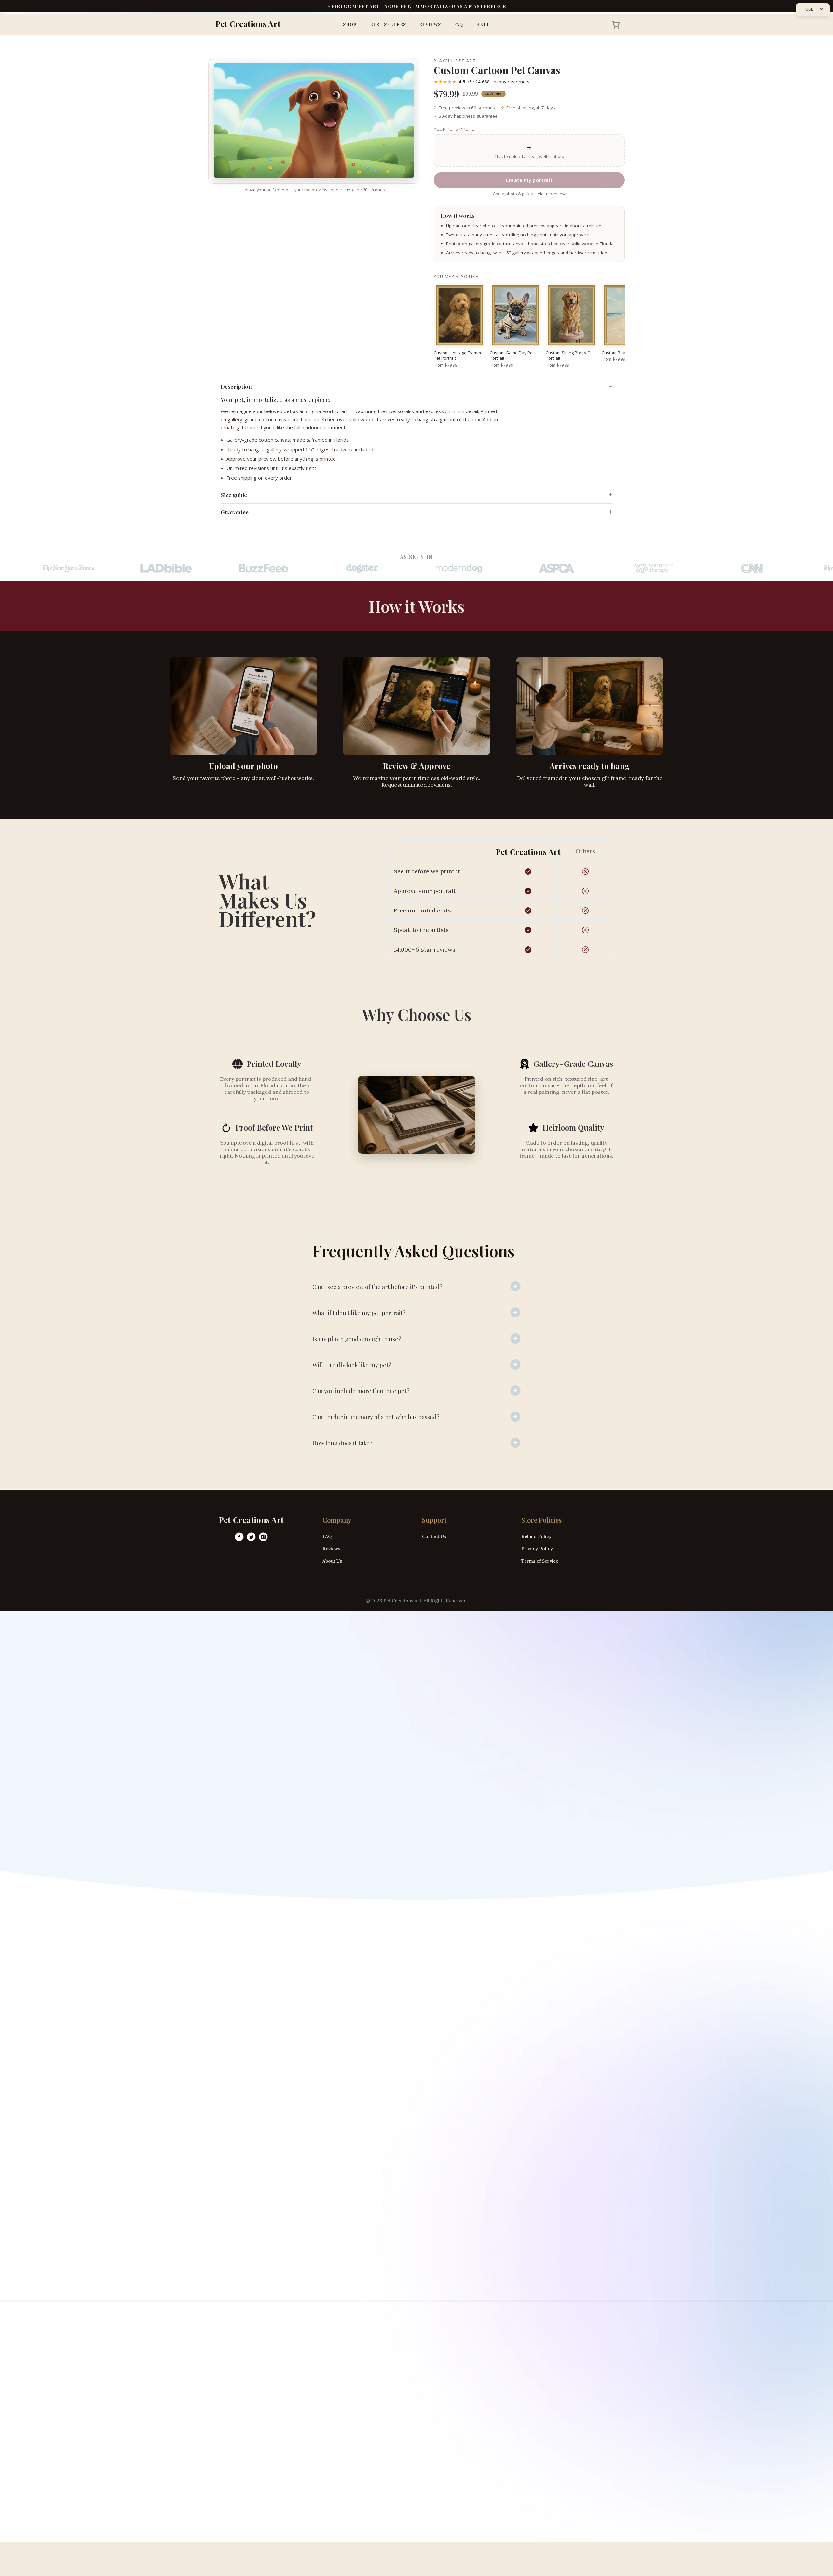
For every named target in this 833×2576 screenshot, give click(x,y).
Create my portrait (529, 180)
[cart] (614, 24)
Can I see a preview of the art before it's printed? (377, 1287)
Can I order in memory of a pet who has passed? (376, 1417)
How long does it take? (342, 1443)
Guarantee (235, 512)
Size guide (234, 495)
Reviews (430, 24)
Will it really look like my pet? (352, 1365)
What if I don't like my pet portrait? (359, 1313)
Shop (350, 24)
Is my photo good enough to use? (357, 1339)
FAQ (458, 24)
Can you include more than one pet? (361, 1391)
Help (483, 24)
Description (236, 386)
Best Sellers (388, 24)
